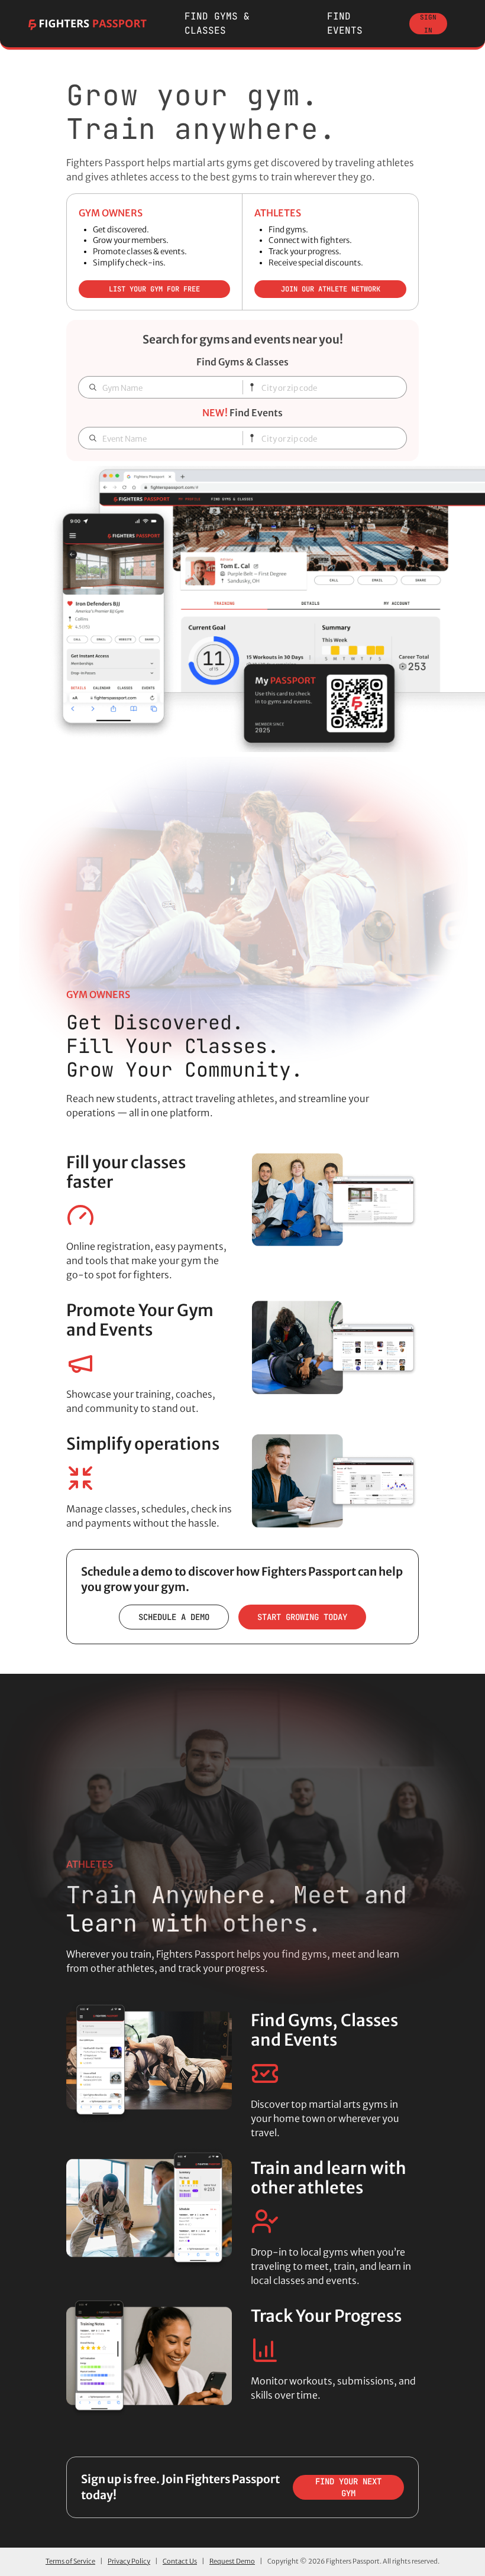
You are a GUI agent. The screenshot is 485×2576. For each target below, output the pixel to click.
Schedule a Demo (174, 1617)
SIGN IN (428, 24)
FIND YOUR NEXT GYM (348, 2487)
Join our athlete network (331, 289)
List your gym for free (154, 289)
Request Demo (232, 2561)
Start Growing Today (302, 1617)
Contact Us (180, 2561)
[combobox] (329, 389)
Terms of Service (70, 2561)
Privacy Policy (129, 2561)
